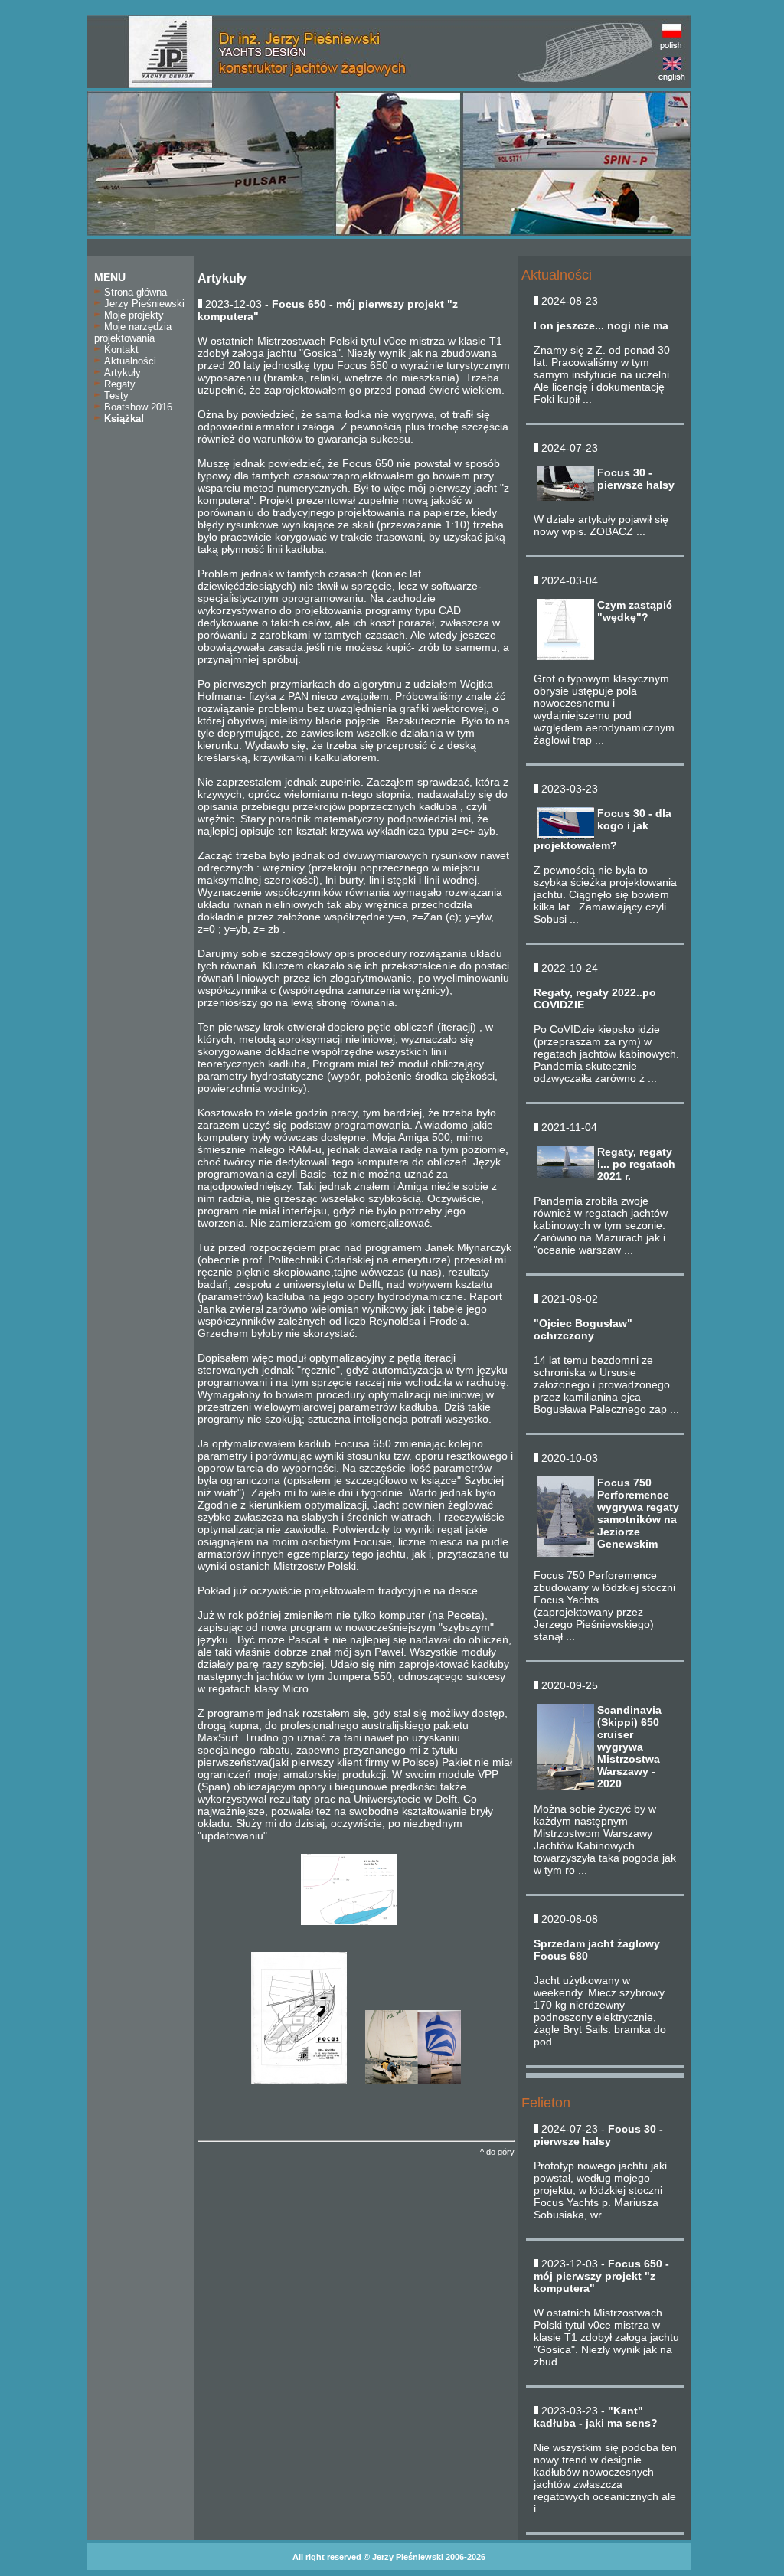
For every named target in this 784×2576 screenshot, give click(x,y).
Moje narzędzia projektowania (133, 332)
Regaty (118, 384)
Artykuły (121, 373)
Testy (115, 396)
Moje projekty (132, 315)
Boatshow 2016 (137, 407)
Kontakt (120, 350)
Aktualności (129, 361)
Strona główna (134, 292)
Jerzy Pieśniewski (143, 304)
